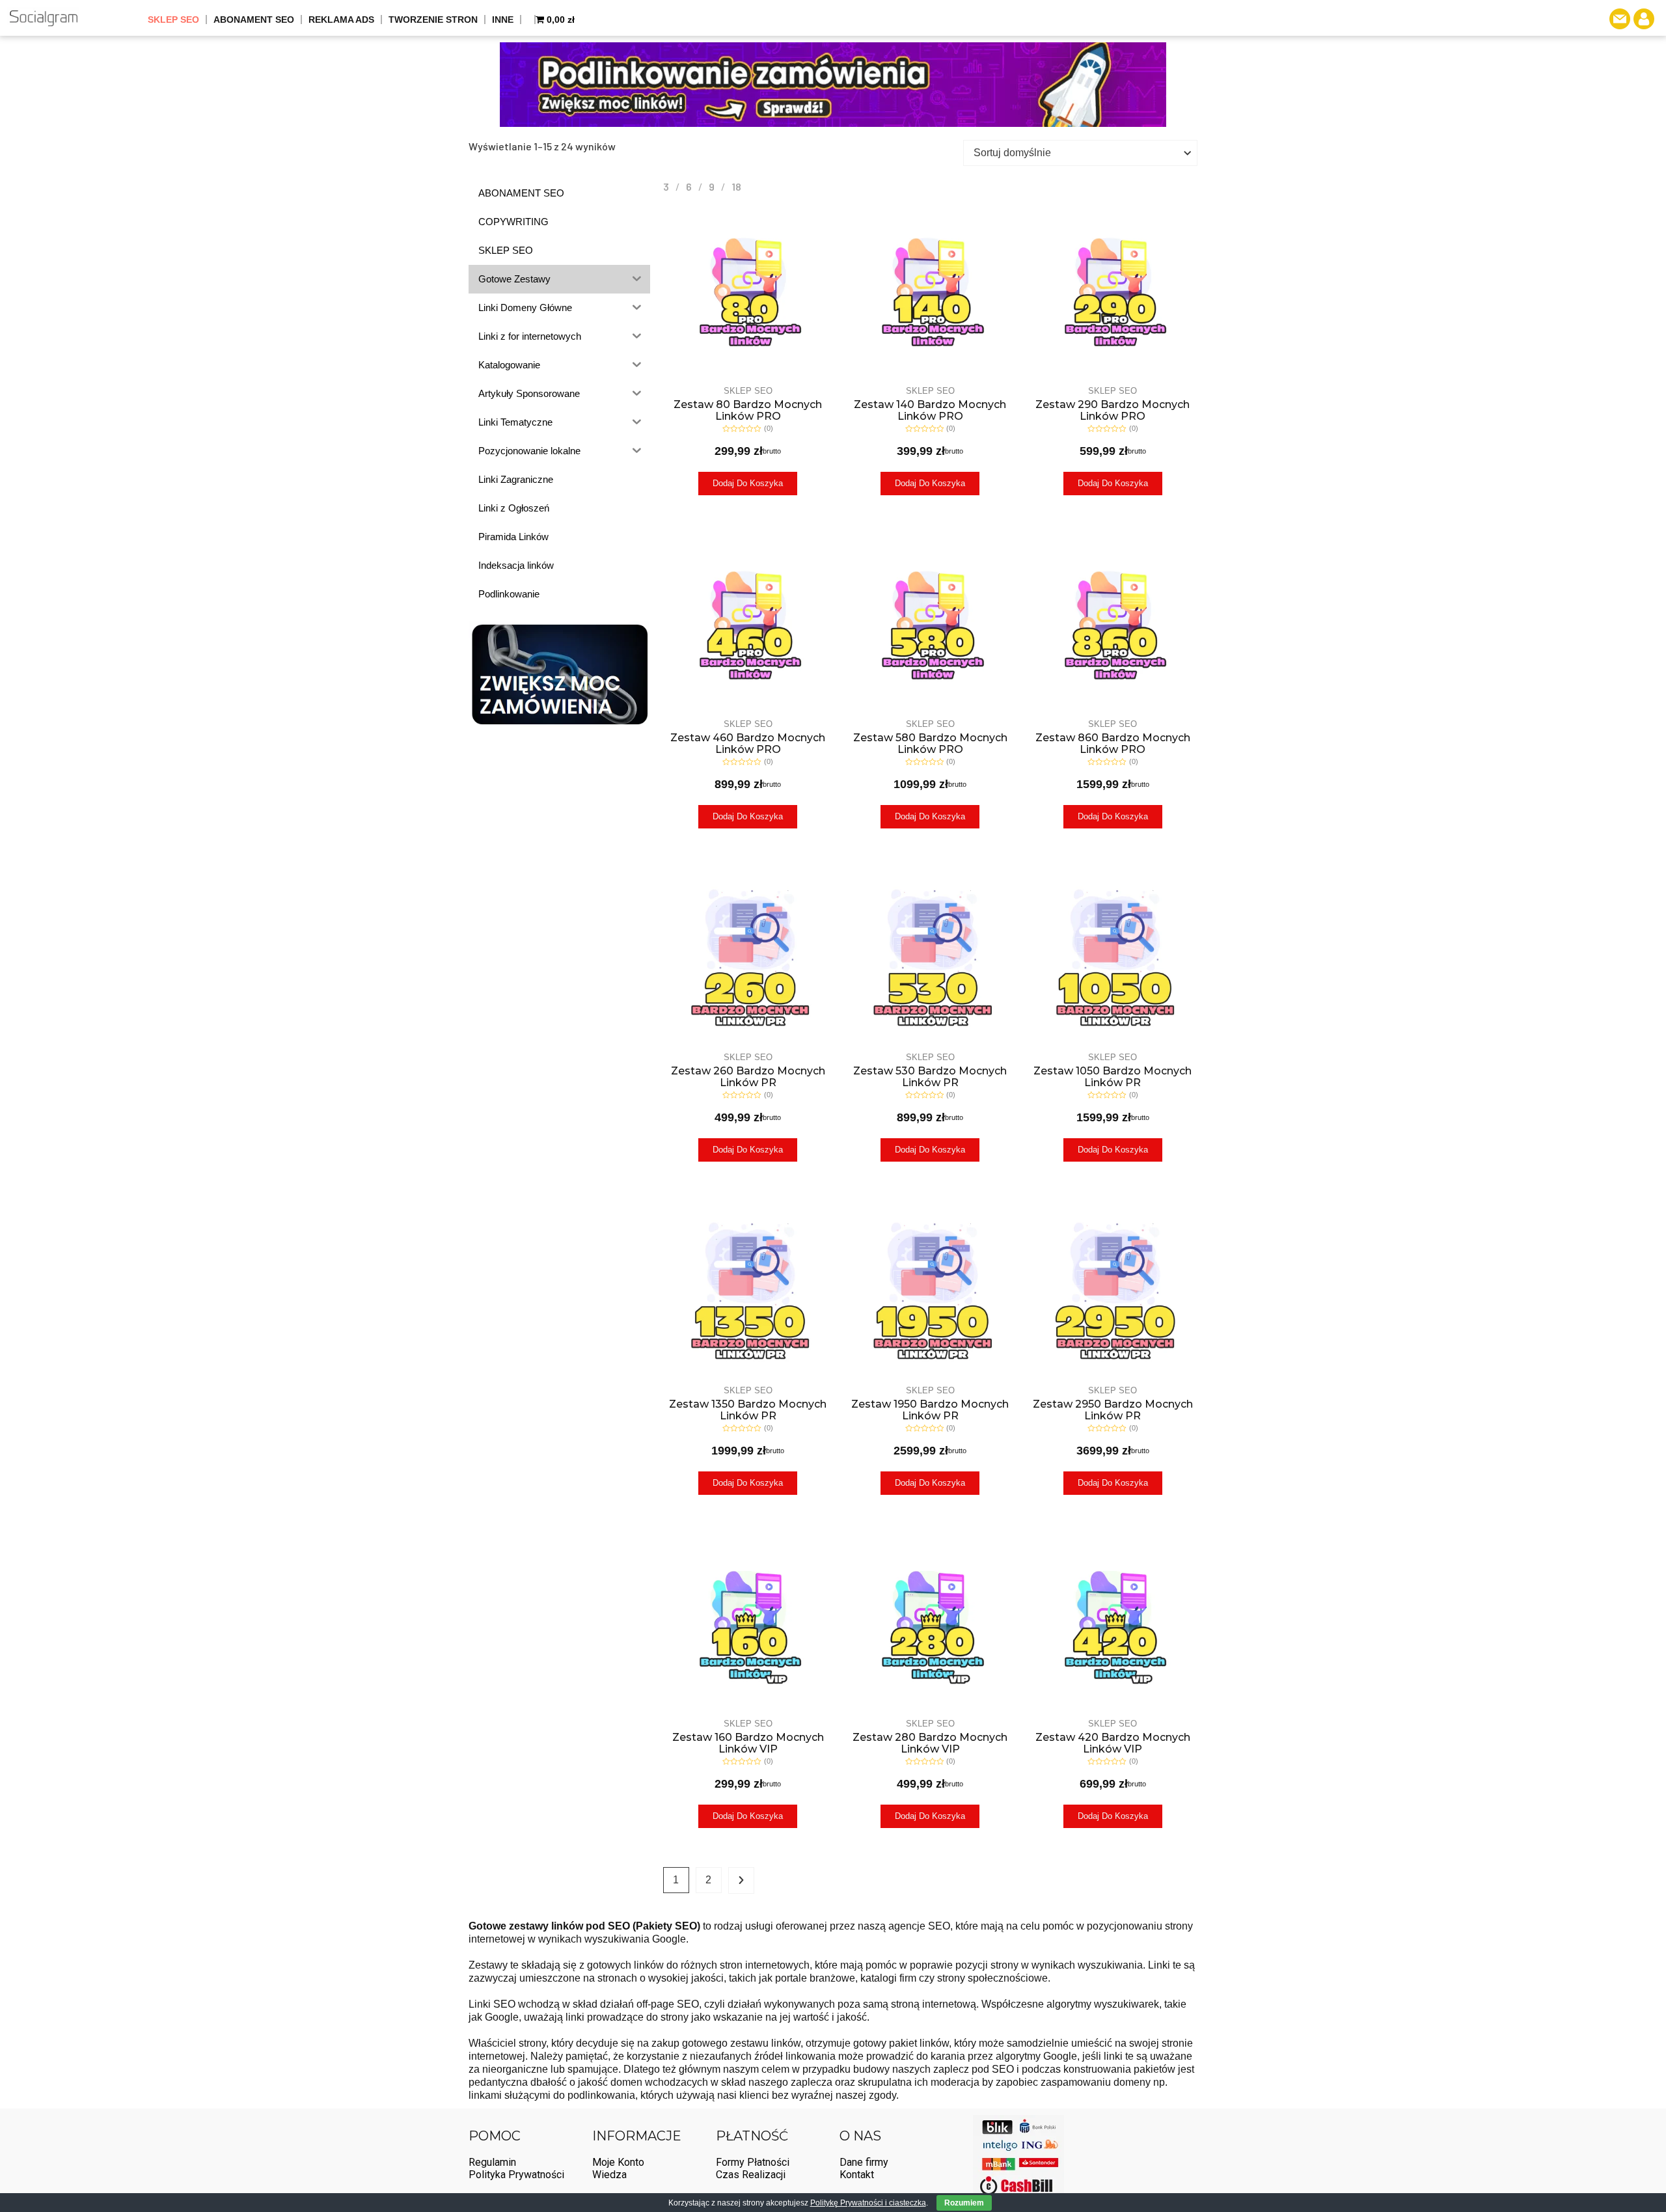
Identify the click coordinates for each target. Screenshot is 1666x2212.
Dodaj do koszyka (748, 483)
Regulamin (492, 2162)
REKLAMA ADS (341, 20)
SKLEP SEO (173, 20)
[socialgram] (43, 18)
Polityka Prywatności (516, 2175)
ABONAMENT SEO (254, 20)
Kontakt (857, 2175)
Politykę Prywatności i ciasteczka (868, 2203)
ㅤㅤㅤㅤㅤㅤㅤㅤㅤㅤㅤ (528, 20)
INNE (503, 20)
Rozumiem (964, 2203)
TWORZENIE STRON (433, 20)
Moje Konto (618, 2162)
